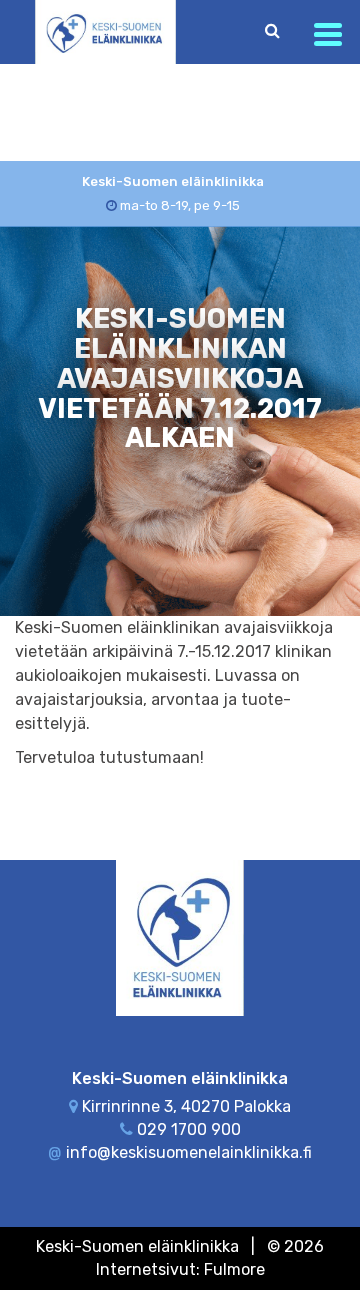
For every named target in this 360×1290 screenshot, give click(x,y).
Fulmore (234, 1269)
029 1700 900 (189, 1129)
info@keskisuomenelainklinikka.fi (189, 1152)
